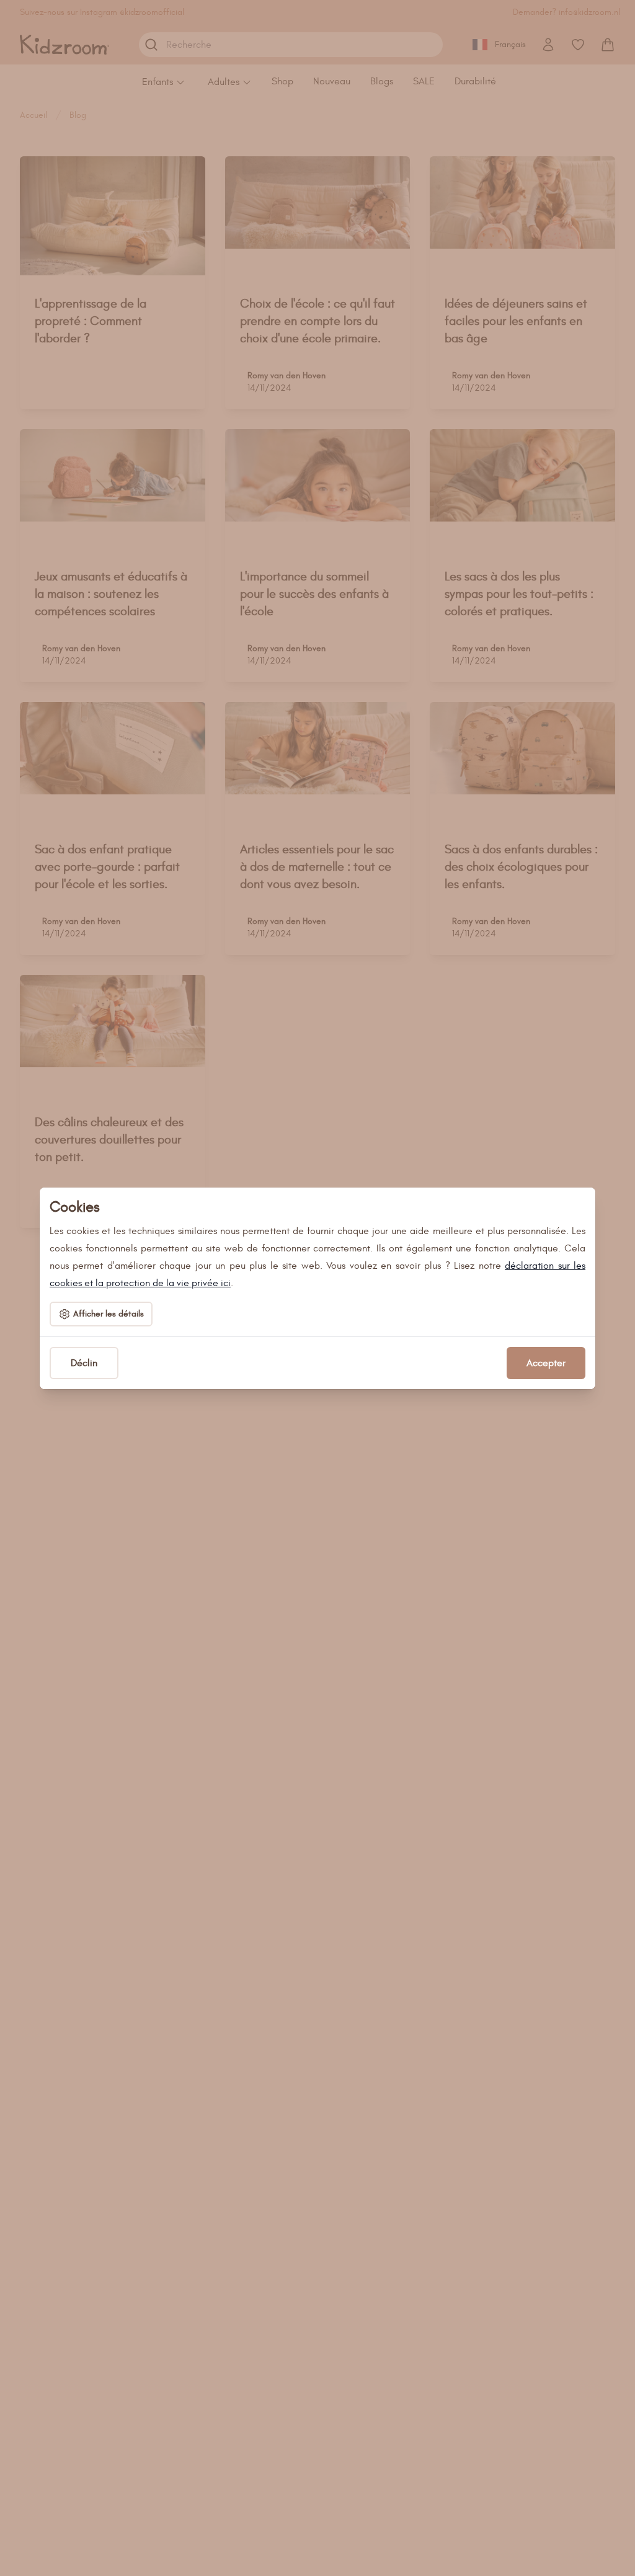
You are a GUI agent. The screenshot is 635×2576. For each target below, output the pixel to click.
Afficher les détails (109, 1314)
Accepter (546, 1363)
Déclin (84, 1363)
